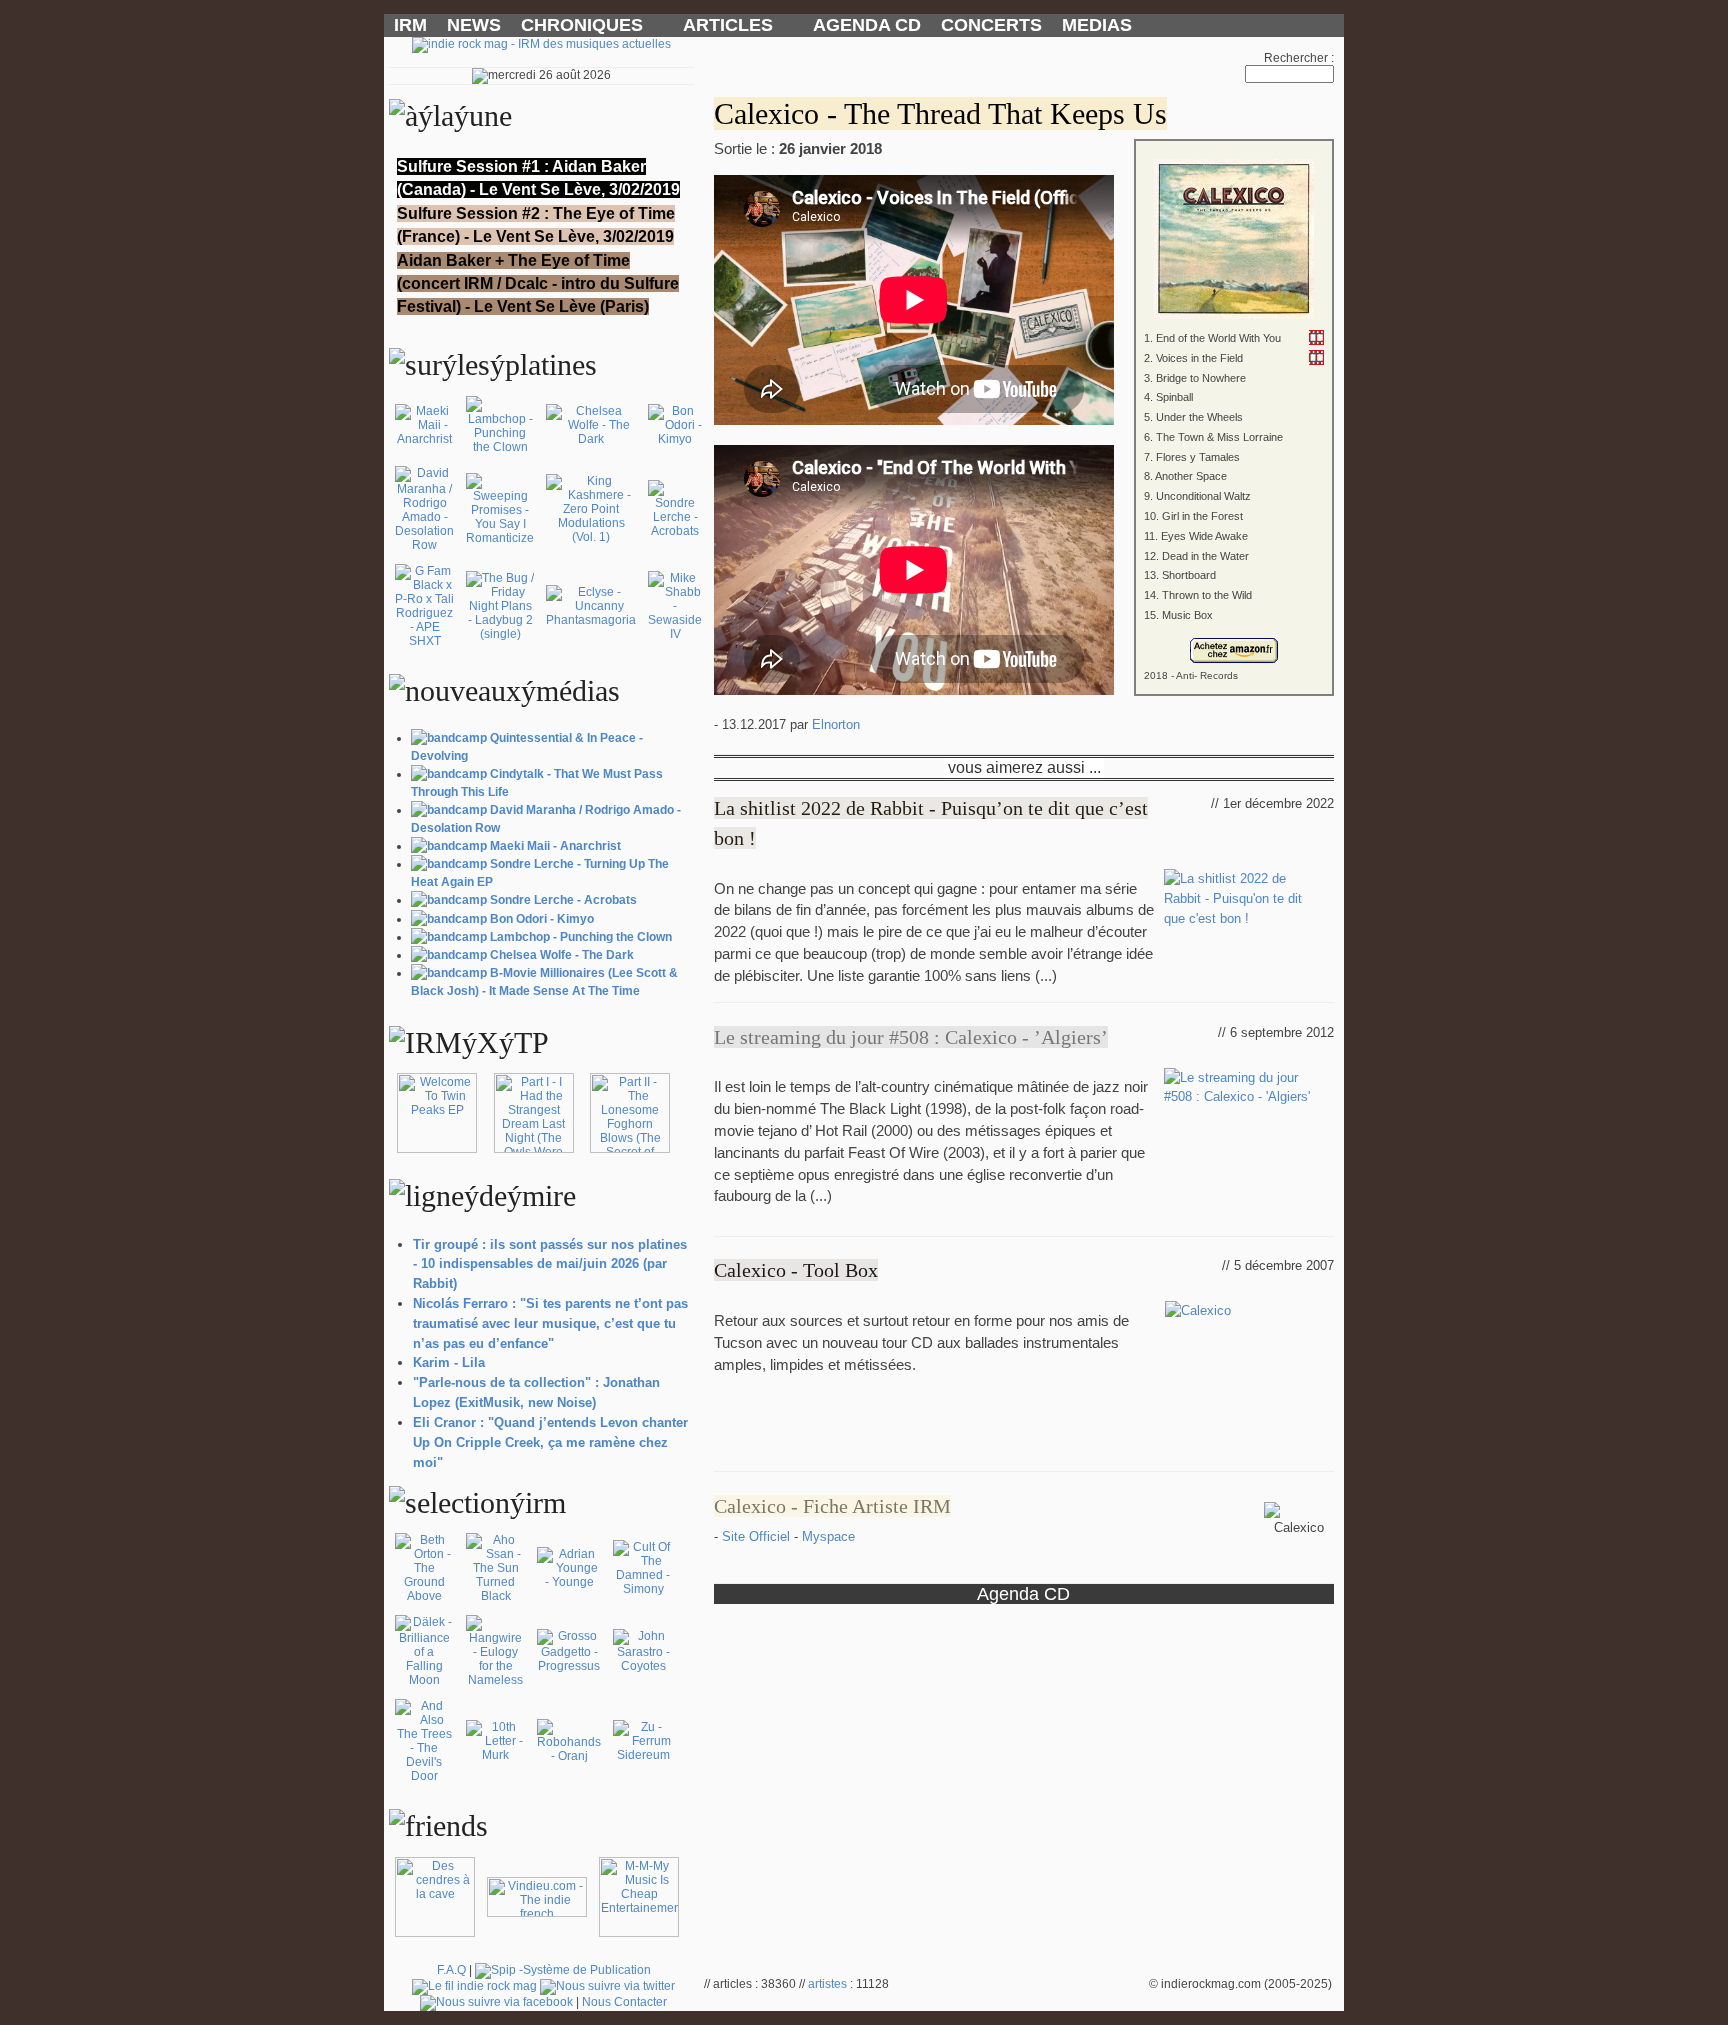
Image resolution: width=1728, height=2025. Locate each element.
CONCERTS (991, 25)
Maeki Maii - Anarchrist (555, 846)
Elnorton (836, 724)
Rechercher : (1299, 58)
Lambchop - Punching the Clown (581, 937)
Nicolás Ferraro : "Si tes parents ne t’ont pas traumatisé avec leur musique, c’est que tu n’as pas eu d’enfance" (550, 1323)
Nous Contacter (624, 2002)
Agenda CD (1023, 1593)
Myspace (828, 1536)
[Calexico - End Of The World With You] (1316, 337)
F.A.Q (451, 1970)
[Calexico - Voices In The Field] (1316, 357)
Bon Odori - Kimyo (542, 919)
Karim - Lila (449, 1362)
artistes (827, 1984)
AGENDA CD (867, 25)
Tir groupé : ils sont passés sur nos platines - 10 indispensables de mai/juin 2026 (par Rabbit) (550, 1264)
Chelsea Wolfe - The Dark (562, 955)
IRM (410, 25)
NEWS (474, 25)
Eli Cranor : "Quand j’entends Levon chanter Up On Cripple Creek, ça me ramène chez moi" (550, 1442)
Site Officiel (758, 1536)
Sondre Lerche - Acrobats (563, 900)
